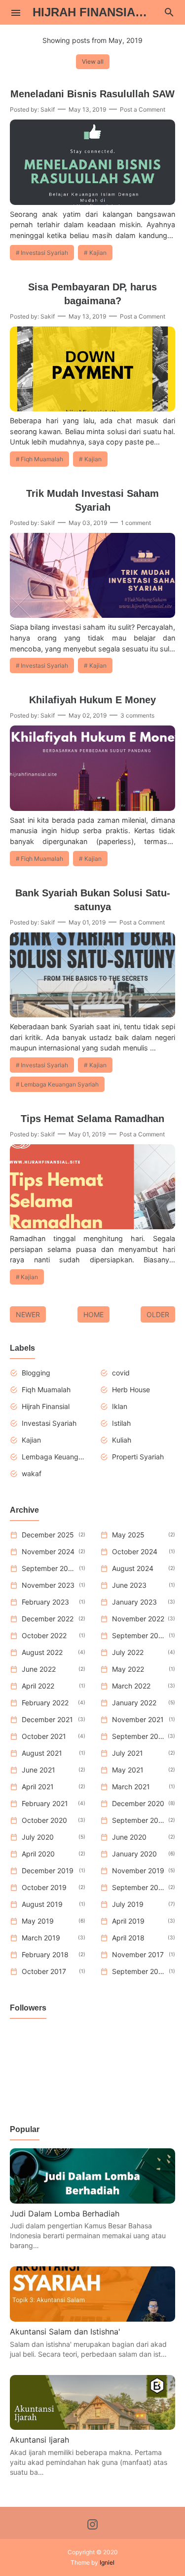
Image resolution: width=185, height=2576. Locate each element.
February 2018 (45, 1954)
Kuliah (122, 1440)
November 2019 (138, 1871)
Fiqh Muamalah (42, 459)
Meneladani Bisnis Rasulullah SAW (92, 94)
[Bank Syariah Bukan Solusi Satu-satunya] (92, 1014)
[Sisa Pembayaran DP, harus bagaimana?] (92, 408)
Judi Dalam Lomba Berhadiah (65, 2214)
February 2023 (45, 1602)
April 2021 (38, 1787)
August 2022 (42, 1652)
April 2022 (38, 1686)
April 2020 (38, 1854)
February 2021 (45, 1803)
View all (93, 61)
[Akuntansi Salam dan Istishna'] (92, 2319)
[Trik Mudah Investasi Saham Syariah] (92, 615)
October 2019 (44, 1887)
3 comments (137, 715)
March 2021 (131, 1787)
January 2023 (134, 1602)
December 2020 (138, 1803)
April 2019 (128, 1921)
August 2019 (42, 1904)
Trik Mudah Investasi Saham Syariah (92, 500)
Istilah (121, 1423)
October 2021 (44, 1736)
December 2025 (48, 1535)
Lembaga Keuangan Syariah (60, 1084)
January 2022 (134, 1703)
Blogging (36, 1373)
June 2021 (38, 1770)
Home (93, 1314)
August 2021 (42, 1753)
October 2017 (44, 1971)
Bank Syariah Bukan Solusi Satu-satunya (93, 900)
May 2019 (38, 1921)
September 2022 (139, 1635)
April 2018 (128, 1938)
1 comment (136, 523)
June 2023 (129, 1585)
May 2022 (128, 1669)
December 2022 (48, 1619)
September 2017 (139, 1971)
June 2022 (39, 1669)
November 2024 (48, 1551)
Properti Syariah (138, 1457)
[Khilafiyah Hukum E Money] (92, 808)
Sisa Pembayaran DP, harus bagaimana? (92, 294)
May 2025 (128, 1535)
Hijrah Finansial (46, 1406)
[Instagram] (92, 2526)
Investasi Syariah (44, 253)
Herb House (131, 1389)
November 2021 (138, 1719)
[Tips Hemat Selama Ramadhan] (92, 1226)
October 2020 (44, 1820)
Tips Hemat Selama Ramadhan (92, 1119)
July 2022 (128, 1652)
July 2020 (38, 1837)
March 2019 (41, 1938)
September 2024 (49, 1568)
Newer (28, 1314)
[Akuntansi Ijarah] (92, 2427)
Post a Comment (143, 109)
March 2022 (131, 1686)
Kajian (98, 253)
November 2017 (138, 1954)
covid (121, 1373)
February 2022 (45, 1703)
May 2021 (128, 1770)
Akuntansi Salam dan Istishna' (65, 2332)
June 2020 (129, 1837)
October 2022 (44, 1635)
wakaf (32, 1473)
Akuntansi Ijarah (39, 2440)
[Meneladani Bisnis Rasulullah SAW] (92, 202)
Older (158, 1314)
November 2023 (48, 1585)
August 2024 (133, 1568)
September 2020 (139, 1820)
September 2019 (139, 1887)
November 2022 (138, 1619)
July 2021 (128, 1753)
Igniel (107, 2562)
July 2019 (128, 1904)
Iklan (120, 1406)
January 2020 (134, 1854)
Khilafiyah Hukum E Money (92, 700)
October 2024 (135, 1551)
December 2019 (48, 1871)
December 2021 (47, 1719)
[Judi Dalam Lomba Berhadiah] (92, 2201)
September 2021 (138, 1736)
